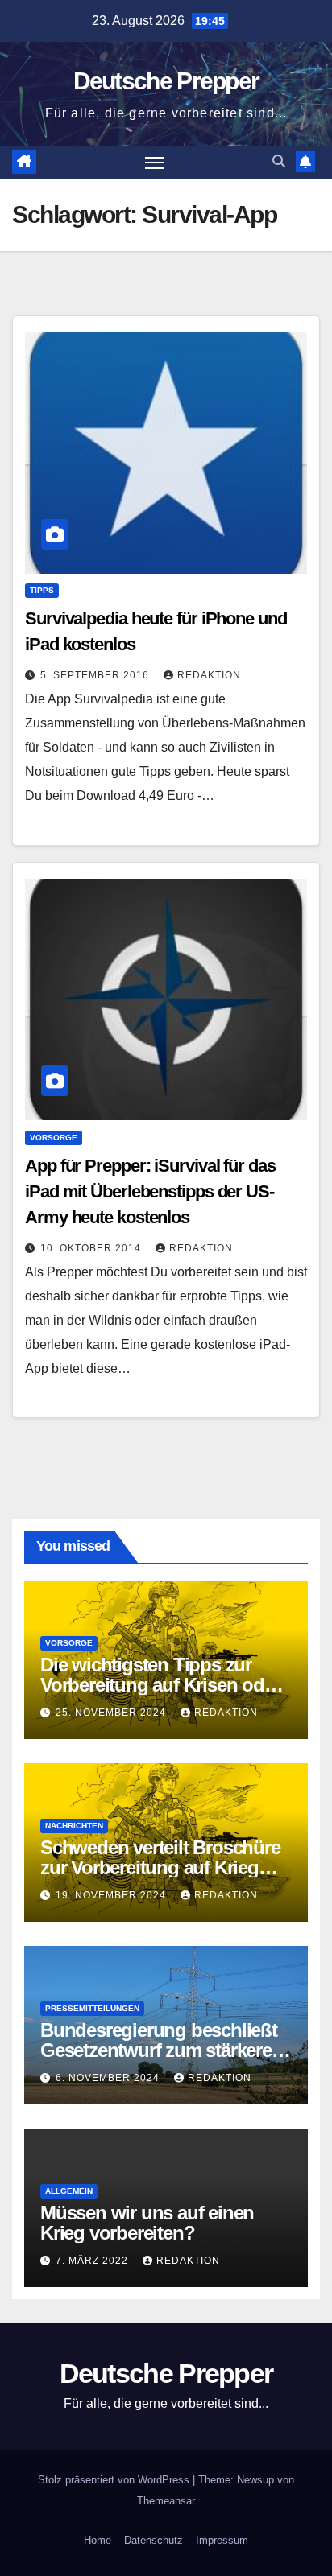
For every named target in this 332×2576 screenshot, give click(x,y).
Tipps (42, 590)
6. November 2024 (109, 2078)
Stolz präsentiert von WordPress (115, 2480)
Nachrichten (74, 1826)
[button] (279, 161)
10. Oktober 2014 (92, 1248)
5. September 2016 (96, 675)
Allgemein (69, 2191)
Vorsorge (54, 1138)
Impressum (222, 2540)
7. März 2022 (93, 2261)
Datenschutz (154, 2540)
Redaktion (209, 675)
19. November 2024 (112, 1895)
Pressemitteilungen (92, 2008)
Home (98, 2540)
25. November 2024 (112, 1713)
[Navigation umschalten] (155, 163)
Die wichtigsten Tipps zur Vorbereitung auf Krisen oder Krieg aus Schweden (160, 1685)
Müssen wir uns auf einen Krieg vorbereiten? (147, 2223)
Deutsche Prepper (166, 81)
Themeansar (166, 2501)
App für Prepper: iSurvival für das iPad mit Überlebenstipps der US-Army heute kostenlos (150, 1191)
